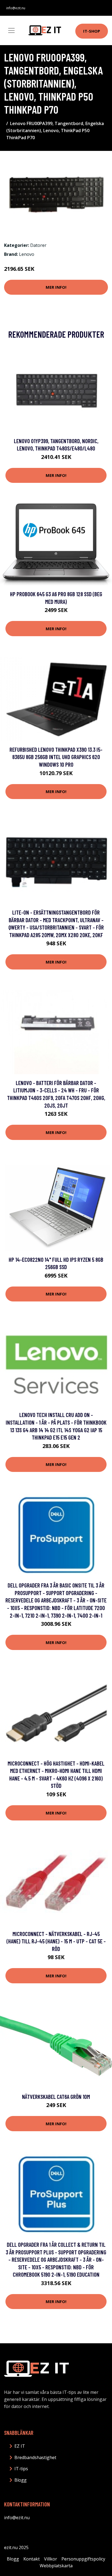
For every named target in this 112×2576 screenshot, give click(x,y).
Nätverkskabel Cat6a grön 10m (56, 2097)
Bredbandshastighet (35, 2457)
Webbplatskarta (56, 2566)
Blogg (21, 2480)
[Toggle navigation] (11, 30)
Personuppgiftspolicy (83, 2559)
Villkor (51, 2559)
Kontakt (32, 2559)
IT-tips (21, 2469)
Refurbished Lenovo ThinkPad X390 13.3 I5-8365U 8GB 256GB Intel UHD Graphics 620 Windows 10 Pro (56, 757)
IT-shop (92, 31)
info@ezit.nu (16, 8)
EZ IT (20, 2446)
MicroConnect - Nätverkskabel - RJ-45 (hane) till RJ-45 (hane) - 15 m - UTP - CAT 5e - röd (56, 1941)
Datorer (38, 245)
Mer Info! (56, 287)
